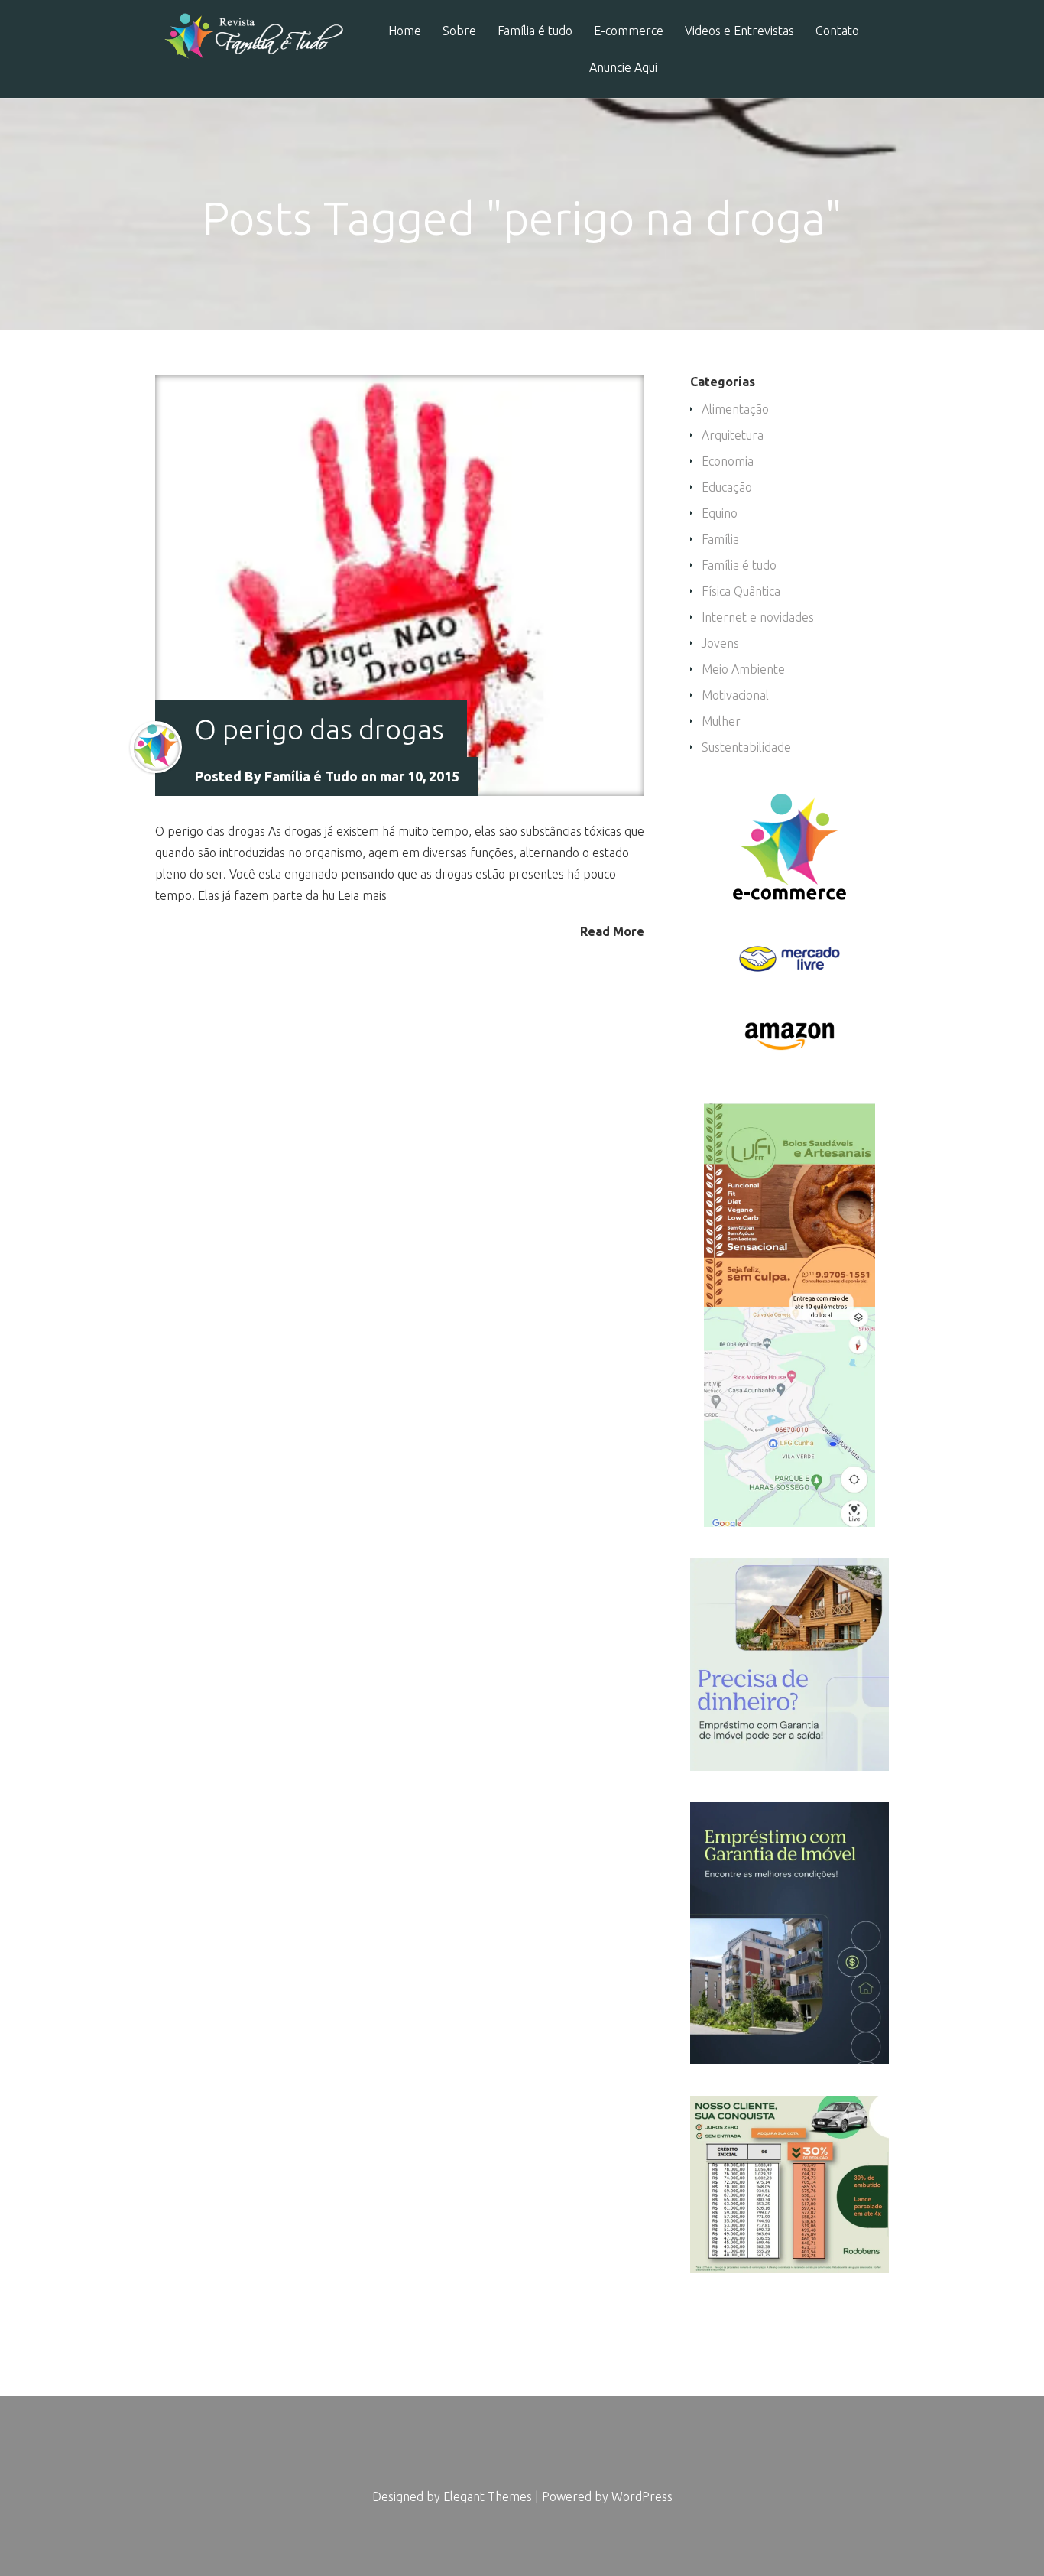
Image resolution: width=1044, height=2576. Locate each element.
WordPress (642, 2496)
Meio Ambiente (743, 669)
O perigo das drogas (319, 729)
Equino (720, 513)
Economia (728, 461)
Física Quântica (741, 591)
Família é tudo (535, 31)
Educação (727, 487)
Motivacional (735, 695)
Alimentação (735, 409)
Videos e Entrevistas (739, 31)
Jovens (720, 643)
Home (405, 31)
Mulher (721, 721)
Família (720, 539)
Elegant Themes (488, 2496)
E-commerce (629, 31)
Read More (612, 931)
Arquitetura (733, 435)
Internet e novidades (758, 617)
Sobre (459, 31)
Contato (837, 31)
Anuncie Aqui (623, 68)
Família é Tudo (311, 776)
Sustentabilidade (746, 747)
